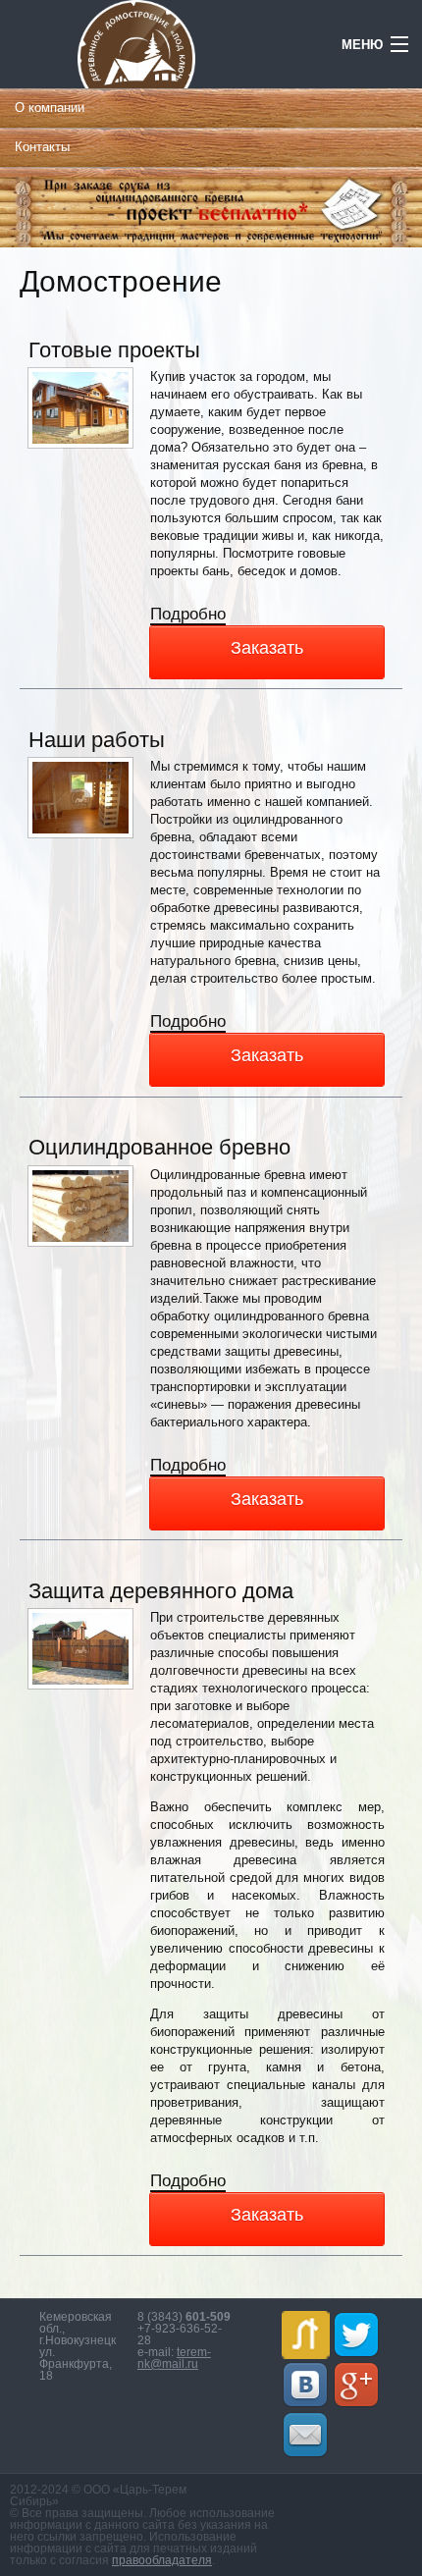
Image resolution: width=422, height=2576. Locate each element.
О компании (50, 107)
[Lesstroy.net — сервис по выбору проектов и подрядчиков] (306, 2335)
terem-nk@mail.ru (174, 2358)
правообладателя (162, 2560)
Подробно (188, 615)
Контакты (42, 147)
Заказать (267, 648)
